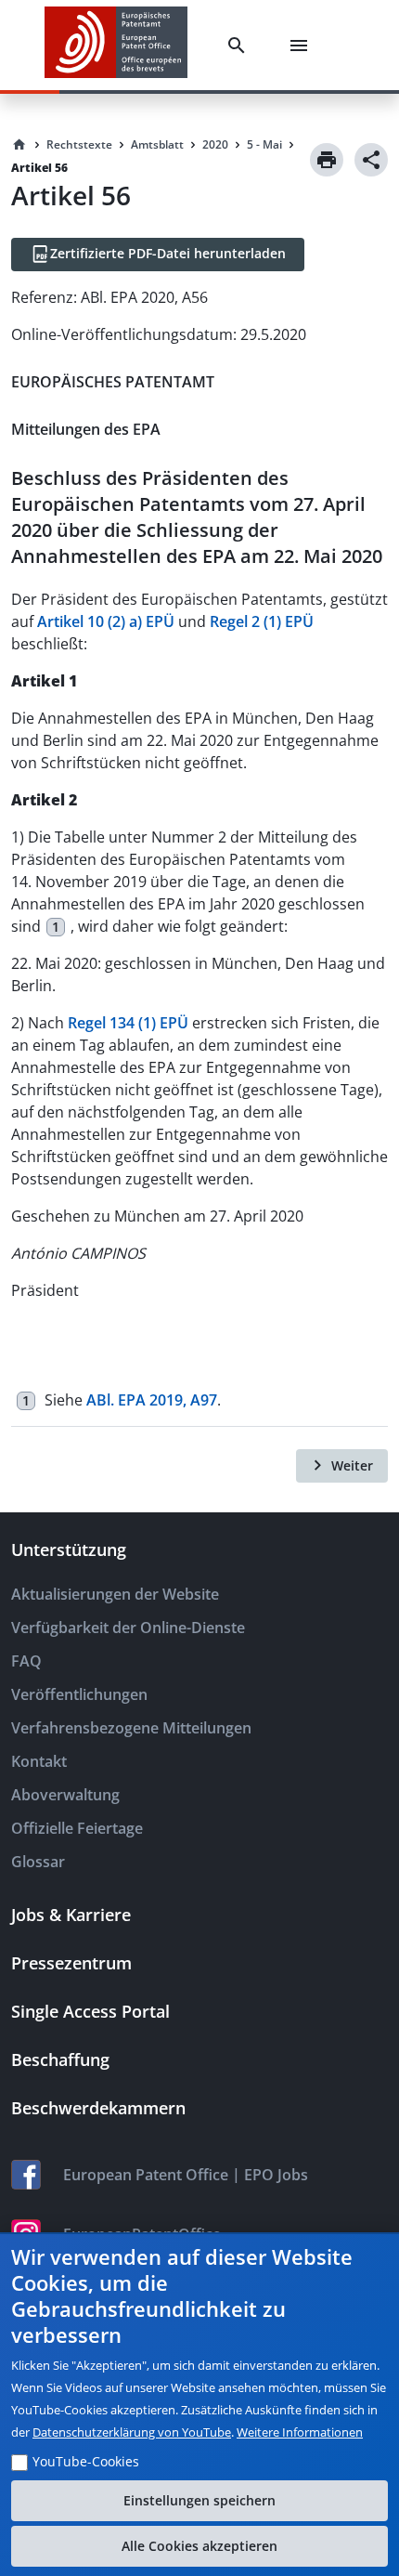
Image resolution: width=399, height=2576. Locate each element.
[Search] (240, 46)
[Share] (371, 160)
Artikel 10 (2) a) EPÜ (106, 621)
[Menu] (302, 46)
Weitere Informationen (300, 2432)
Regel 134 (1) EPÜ (128, 1023)
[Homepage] (19, 145)
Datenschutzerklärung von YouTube (132, 2432)
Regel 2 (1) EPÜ (262, 621)
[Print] (327, 160)
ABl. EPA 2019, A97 (152, 1400)
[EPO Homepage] (116, 45)
